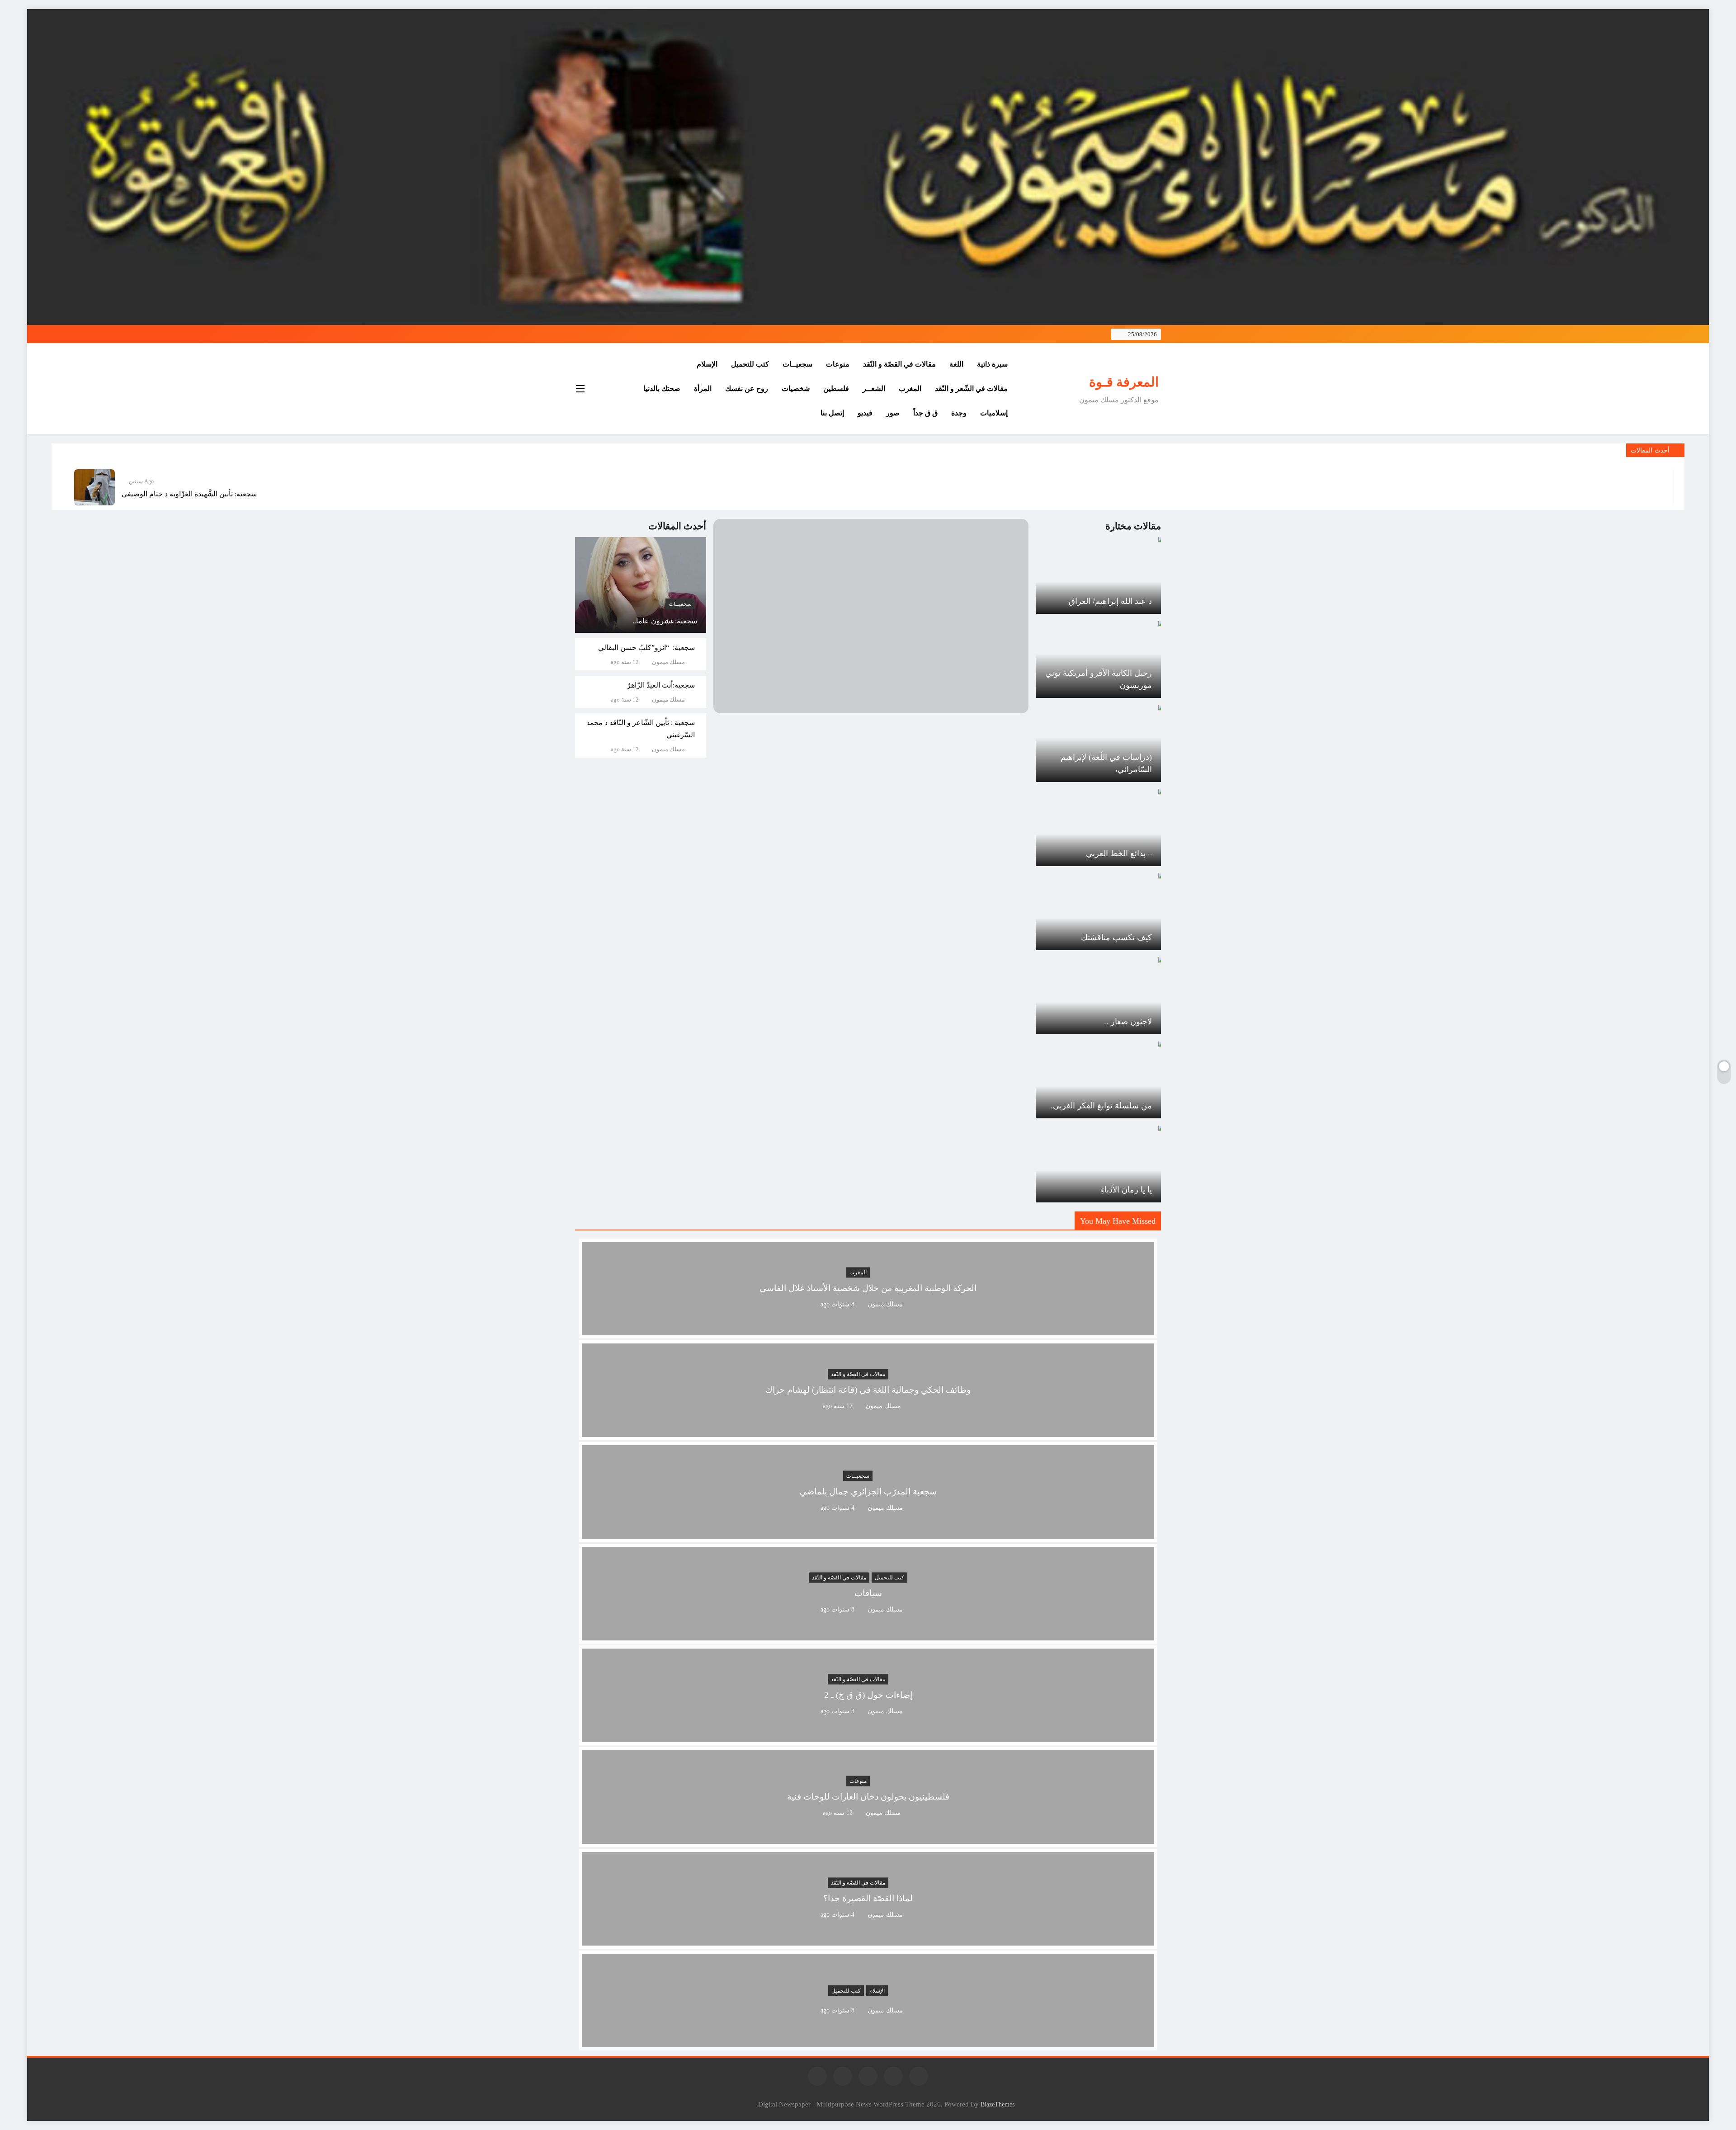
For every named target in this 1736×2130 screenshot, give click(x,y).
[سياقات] (868, 1635)
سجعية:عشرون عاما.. (665, 621)
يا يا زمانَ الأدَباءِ (1126, 1190)
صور (893, 413)
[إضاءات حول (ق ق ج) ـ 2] (868, 1737)
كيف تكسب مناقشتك (1116, 938)
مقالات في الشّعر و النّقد (971, 389)
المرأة (703, 389)
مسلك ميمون (668, 662)
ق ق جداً (925, 413)
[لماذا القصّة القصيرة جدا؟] (868, 1940)
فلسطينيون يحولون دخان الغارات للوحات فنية (868, 1797)
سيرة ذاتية (992, 364)
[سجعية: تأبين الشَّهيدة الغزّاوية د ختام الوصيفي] (94, 487)
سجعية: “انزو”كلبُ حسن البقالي (646, 648)
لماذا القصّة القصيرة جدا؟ (868, 1899)
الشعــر (874, 389)
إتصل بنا (832, 413)
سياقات (868, 1594)
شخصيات (796, 389)
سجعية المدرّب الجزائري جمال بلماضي (868, 1492)
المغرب (910, 389)
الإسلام (707, 364)
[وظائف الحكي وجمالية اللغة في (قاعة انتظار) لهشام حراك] (868, 1431)
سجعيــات (797, 364)
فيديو (865, 413)
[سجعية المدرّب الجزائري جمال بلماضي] (868, 1533)
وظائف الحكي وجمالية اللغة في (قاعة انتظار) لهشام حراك (868, 1390)
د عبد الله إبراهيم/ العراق (1110, 601)
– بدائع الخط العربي (1119, 853)
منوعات (838, 364)
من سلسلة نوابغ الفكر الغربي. (1101, 1106)
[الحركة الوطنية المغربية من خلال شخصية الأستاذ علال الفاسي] (868, 1330)
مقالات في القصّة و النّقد (899, 364)
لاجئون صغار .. (1128, 1022)
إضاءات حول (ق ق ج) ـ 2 (868, 1695)
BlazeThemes (998, 2104)
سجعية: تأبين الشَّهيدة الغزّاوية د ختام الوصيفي (189, 494)
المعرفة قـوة (1124, 382)
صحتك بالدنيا (662, 389)
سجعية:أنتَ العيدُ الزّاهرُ (661, 685)
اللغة (956, 364)
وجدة (959, 413)
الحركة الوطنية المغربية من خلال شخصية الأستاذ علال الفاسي (868, 1289)
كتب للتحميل (750, 364)
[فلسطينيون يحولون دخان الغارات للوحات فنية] (868, 1838)
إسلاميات (994, 413)
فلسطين (836, 389)
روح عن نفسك (747, 389)
